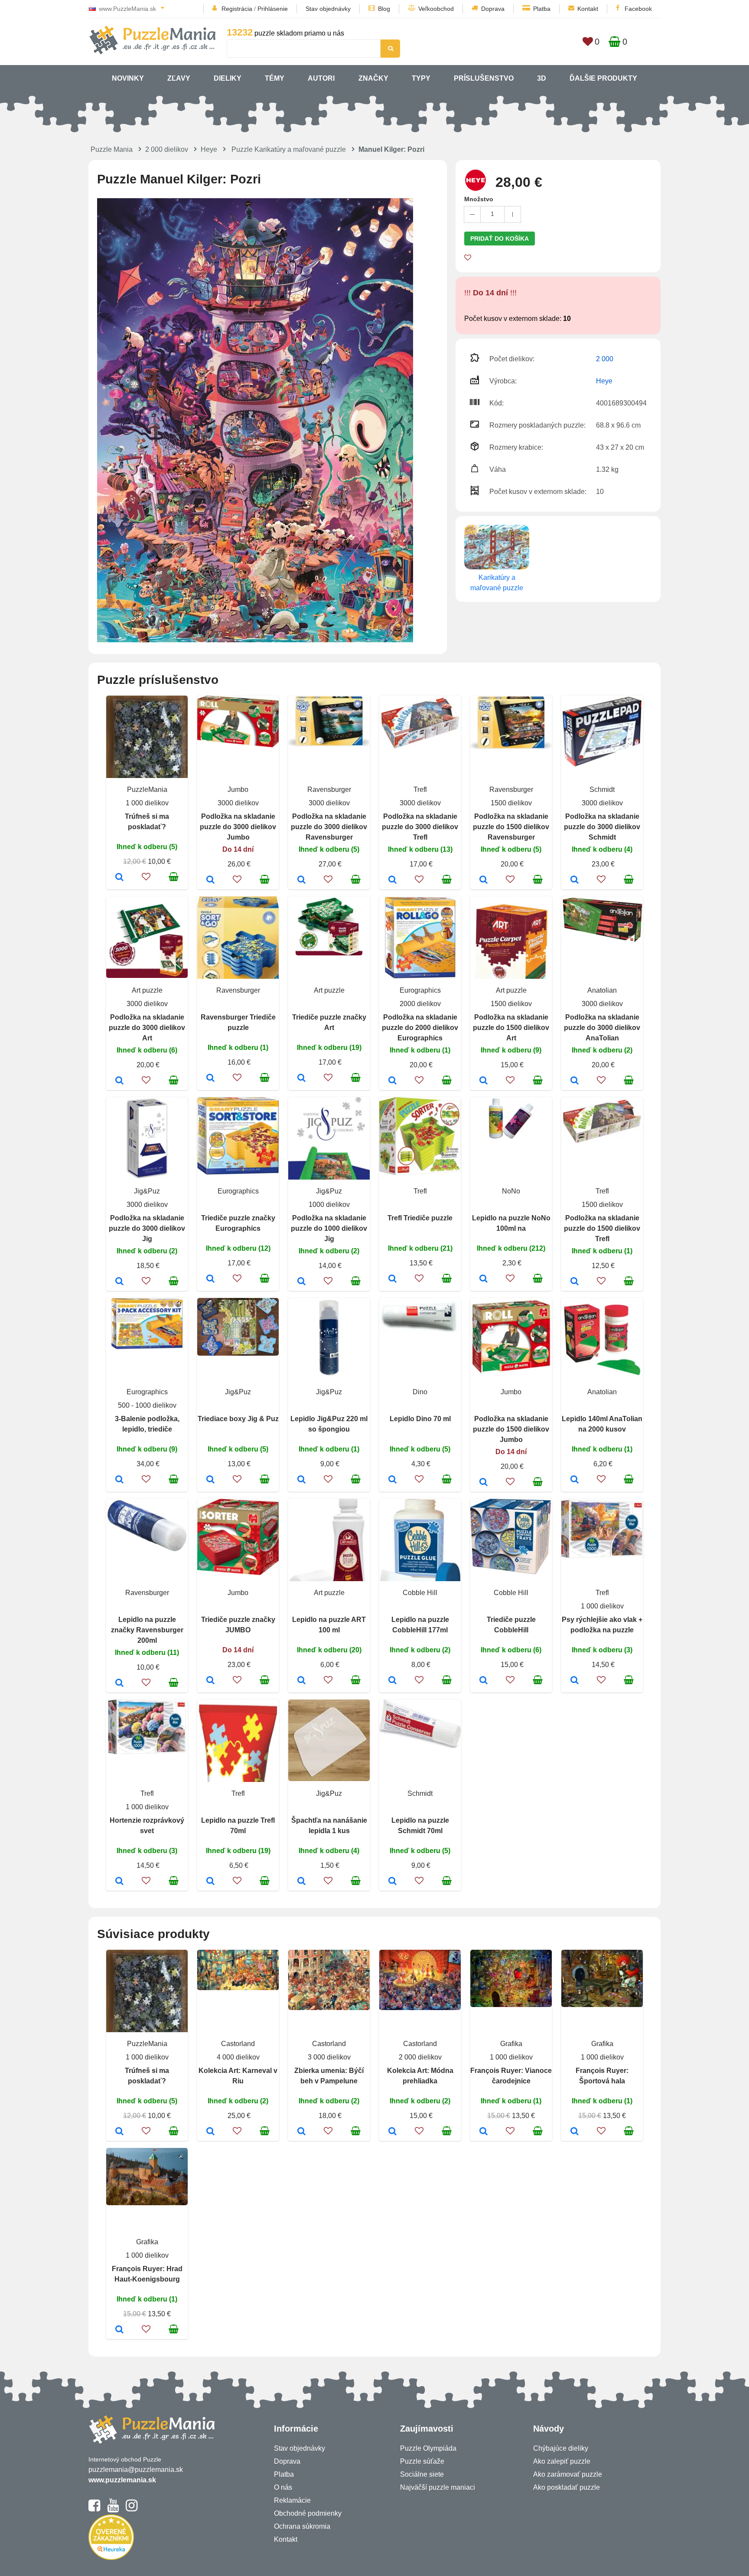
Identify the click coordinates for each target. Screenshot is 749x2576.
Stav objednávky (328, 9)
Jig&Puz (147, 1191)
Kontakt (588, 9)
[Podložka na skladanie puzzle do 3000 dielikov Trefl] (392, 880)
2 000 (605, 359)
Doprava (493, 9)
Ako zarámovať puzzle (568, 2474)
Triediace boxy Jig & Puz (238, 1419)
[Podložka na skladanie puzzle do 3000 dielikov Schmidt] (575, 880)
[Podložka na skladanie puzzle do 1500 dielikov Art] (484, 1081)
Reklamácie (292, 2500)
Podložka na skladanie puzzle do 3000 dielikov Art (147, 1028)
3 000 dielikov (329, 2057)
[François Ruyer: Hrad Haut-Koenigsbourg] (119, 2330)
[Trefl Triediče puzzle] (392, 1279)
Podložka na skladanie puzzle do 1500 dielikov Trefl (602, 1228)
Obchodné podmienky (308, 2513)
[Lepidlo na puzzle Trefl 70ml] (210, 1882)
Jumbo (238, 789)
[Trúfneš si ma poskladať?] (119, 878)
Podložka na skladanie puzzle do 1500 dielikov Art (511, 1028)
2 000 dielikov (167, 149)
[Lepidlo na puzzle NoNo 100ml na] (484, 1279)
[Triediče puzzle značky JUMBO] (210, 1681)
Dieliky (228, 78)
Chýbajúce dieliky (561, 2448)
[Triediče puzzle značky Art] (301, 1079)
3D (542, 78)
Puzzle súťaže (422, 2461)
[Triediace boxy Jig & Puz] (210, 1480)
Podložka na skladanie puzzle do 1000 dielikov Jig (329, 1228)
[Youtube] (113, 2509)
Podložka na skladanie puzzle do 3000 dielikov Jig (147, 1228)
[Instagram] (132, 2509)
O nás (283, 2487)
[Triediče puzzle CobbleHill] (484, 1681)
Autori (321, 78)
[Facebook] (94, 2509)
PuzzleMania (147, 789)
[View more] (238, 745)
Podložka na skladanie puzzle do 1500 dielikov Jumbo (511, 1429)
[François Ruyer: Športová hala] (575, 2132)
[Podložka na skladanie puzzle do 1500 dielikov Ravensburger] (484, 880)
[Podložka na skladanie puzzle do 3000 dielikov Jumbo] (210, 880)
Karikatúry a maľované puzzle (497, 583)
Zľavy (179, 78)
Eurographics (420, 990)
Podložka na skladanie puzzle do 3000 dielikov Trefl (420, 827)
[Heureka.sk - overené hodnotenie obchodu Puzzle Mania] (111, 2558)
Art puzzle (147, 990)
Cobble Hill (420, 1593)
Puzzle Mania (112, 149)
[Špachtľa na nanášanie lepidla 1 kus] (301, 1882)
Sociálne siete (422, 2474)
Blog (384, 9)
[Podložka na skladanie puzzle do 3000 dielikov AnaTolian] (575, 1081)
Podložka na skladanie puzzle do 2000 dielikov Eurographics (420, 1028)
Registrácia (237, 9)
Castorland (238, 2044)
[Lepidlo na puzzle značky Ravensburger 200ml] (119, 1684)
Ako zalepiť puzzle (562, 2461)
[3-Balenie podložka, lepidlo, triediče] (119, 1480)
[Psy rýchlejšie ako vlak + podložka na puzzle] (575, 1681)
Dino (420, 1392)
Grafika (511, 2044)
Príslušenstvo (484, 78)
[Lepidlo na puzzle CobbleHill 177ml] (392, 1681)
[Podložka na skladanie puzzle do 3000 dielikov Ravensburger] (301, 880)
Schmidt (602, 789)
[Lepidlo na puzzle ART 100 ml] (301, 1681)
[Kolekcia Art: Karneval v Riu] (210, 2132)
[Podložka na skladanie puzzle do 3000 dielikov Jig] (119, 1282)
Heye (209, 149)
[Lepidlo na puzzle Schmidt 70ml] (392, 1882)
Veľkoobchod (436, 9)
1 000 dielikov (147, 803)
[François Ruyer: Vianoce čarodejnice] (484, 2132)
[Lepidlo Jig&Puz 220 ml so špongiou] (301, 1480)
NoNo (511, 1191)
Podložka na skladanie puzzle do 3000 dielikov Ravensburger (329, 827)
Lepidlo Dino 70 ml (420, 1419)
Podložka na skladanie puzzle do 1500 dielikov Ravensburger (511, 827)
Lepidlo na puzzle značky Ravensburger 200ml (147, 1630)
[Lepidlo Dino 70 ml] (392, 1480)
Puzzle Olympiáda (428, 2448)
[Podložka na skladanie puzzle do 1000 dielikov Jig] (301, 1282)
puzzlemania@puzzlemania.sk (136, 2470)
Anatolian (602, 990)
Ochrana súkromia (302, 2526)
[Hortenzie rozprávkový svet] (119, 1882)
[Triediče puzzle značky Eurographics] (210, 1279)
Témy (275, 78)
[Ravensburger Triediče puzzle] (210, 1079)
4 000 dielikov (238, 2057)
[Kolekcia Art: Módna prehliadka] (392, 2132)
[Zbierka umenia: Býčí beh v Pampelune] (301, 2132)
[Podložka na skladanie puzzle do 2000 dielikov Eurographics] (392, 1081)
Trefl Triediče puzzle (420, 1218)
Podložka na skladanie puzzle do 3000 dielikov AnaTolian (602, 1028)
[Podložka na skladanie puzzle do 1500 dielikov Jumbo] (484, 1483)
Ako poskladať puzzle (567, 2487)
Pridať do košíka (500, 239)
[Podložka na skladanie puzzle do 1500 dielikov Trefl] (575, 1282)
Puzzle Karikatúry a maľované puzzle (289, 149)
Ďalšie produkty (603, 78)
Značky (373, 78)
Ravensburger (329, 789)
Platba (542, 9)
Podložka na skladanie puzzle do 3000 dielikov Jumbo (238, 827)
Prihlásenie (273, 9)
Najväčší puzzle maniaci (438, 2487)
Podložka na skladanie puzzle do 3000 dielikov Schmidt (602, 827)
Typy (421, 78)
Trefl (420, 789)
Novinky (128, 78)
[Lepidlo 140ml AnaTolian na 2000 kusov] (575, 1480)
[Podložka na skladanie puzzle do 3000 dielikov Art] (119, 1081)
